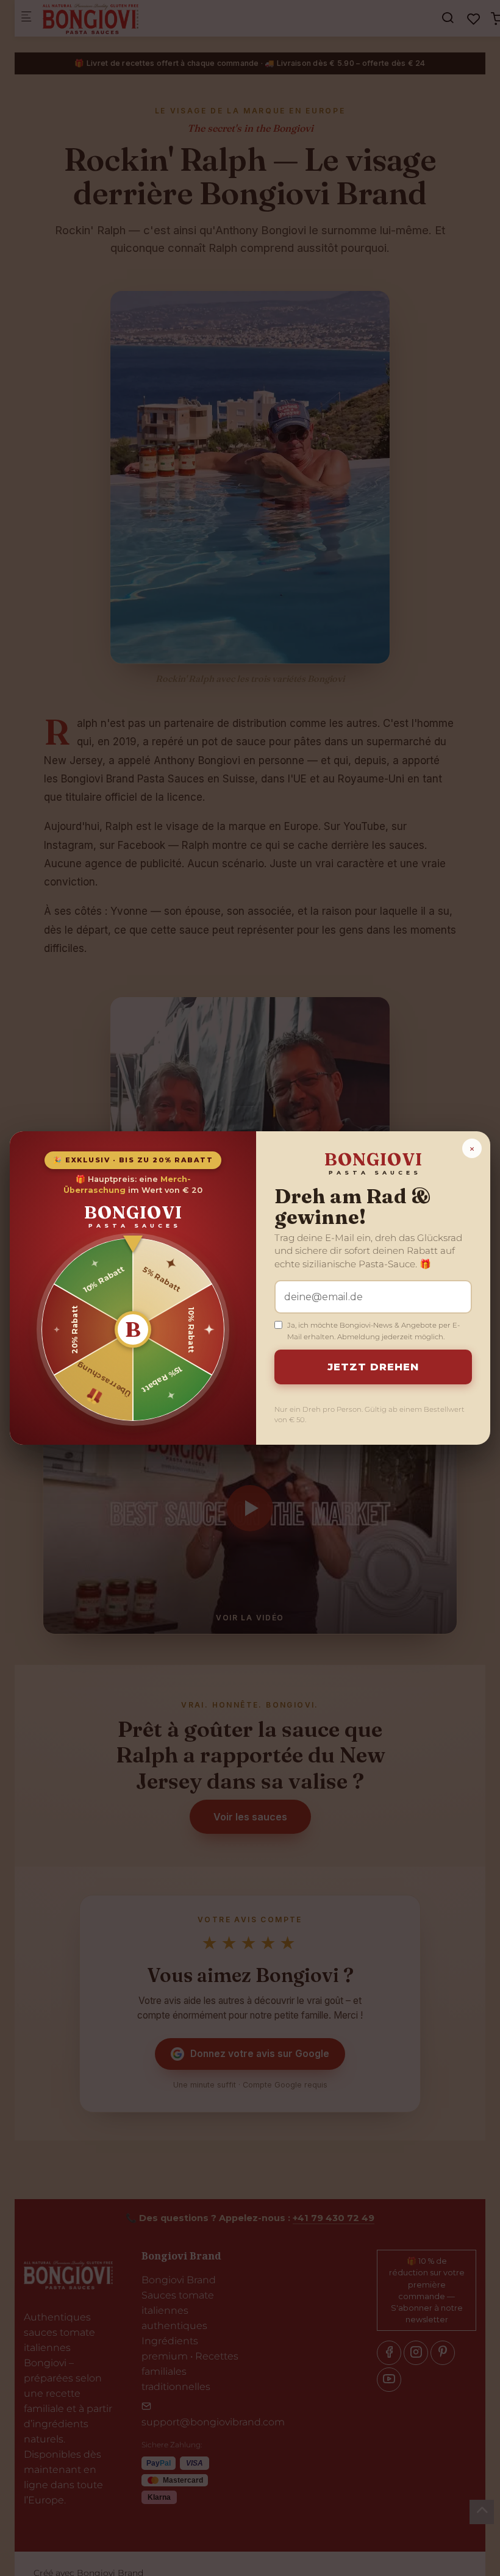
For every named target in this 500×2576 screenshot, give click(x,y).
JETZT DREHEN (373, 1367)
